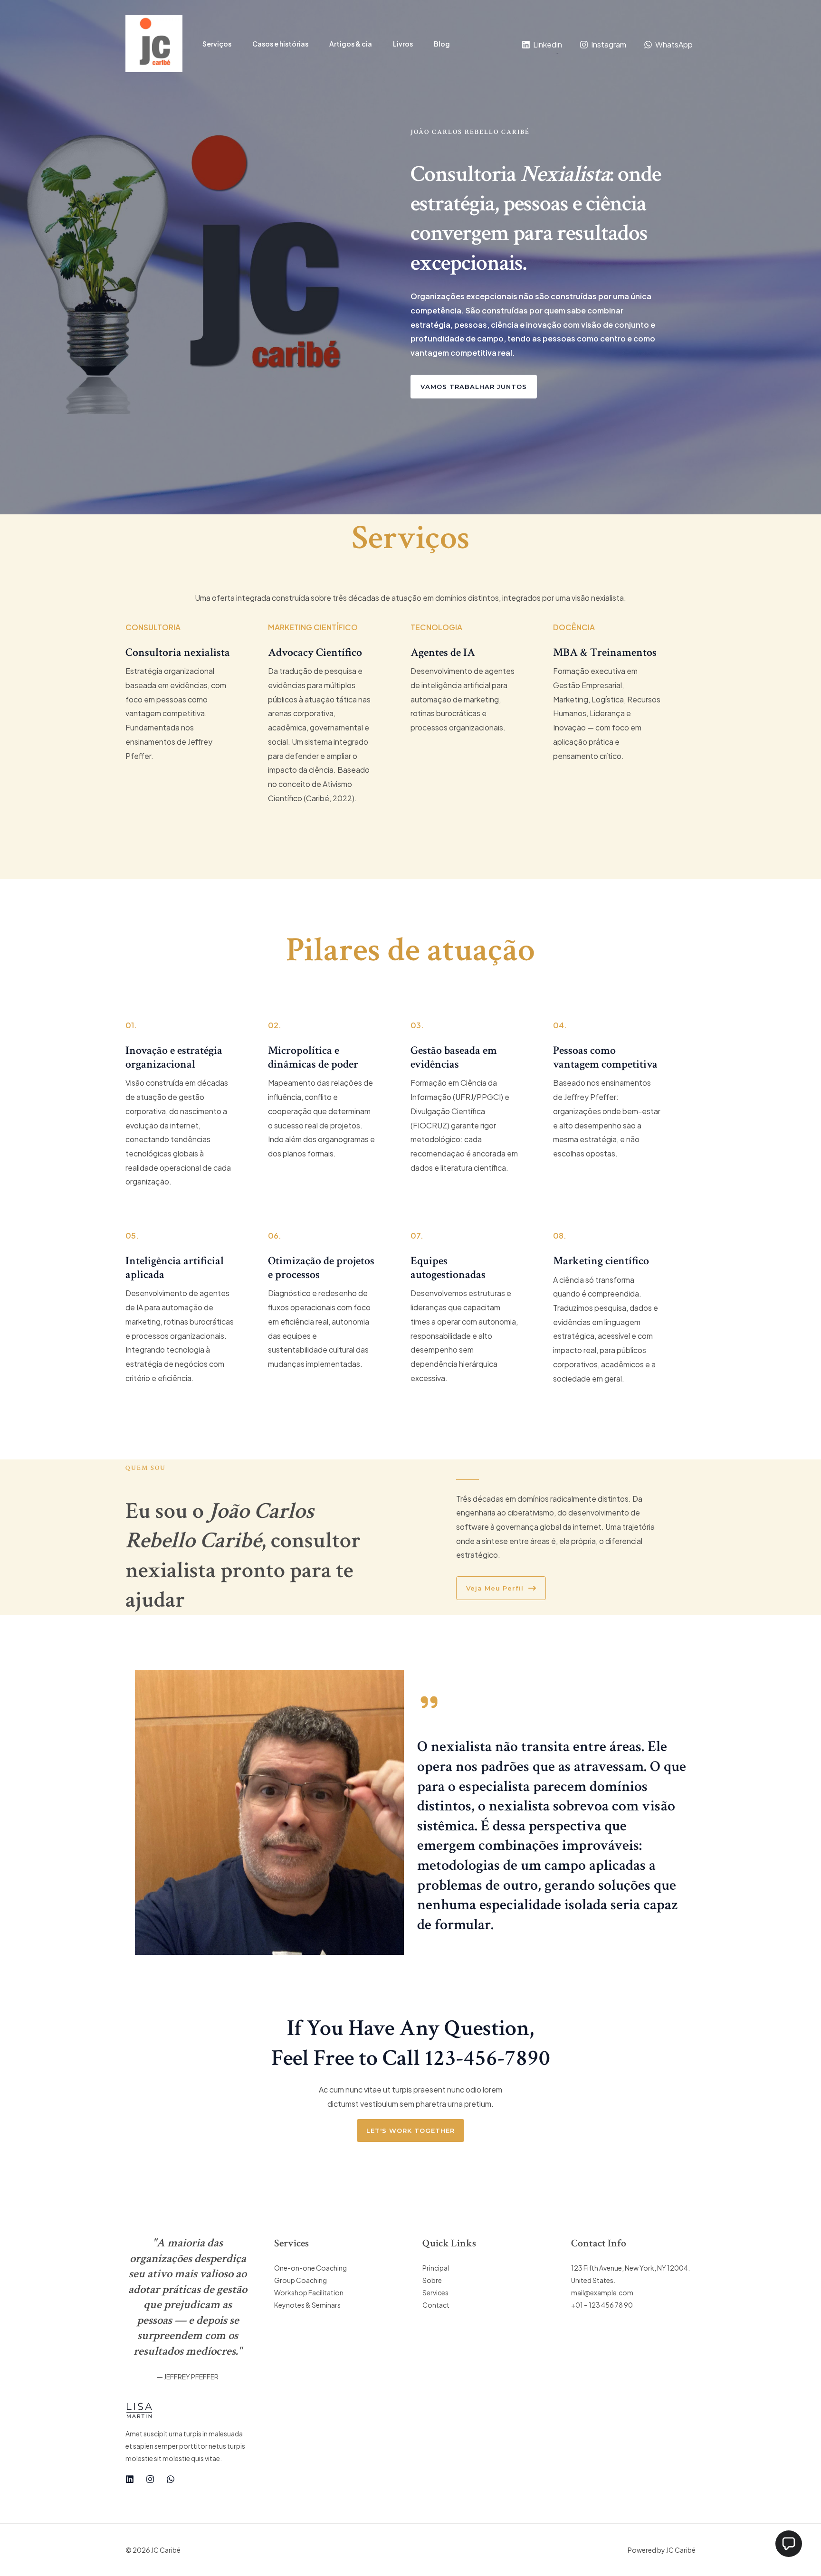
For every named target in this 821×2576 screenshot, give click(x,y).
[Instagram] (150, 2479)
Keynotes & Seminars (307, 2305)
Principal (436, 2268)
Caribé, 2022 (329, 798)
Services (435, 2292)
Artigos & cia (351, 44)
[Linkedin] (130, 2479)
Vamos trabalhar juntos (474, 387)
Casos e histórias (280, 44)
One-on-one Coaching (310, 2268)
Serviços (217, 44)
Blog (442, 44)
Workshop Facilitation (309, 2292)
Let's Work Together (410, 2131)
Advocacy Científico (315, 652)
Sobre (432, 2280)
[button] (789, 2544)
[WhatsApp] (171, 2479)
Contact (436, 2305)
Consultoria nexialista (178, 652)
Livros (403, 44)
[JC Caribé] (154, 43)
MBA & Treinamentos (605, 652)
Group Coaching (301, 2280)
